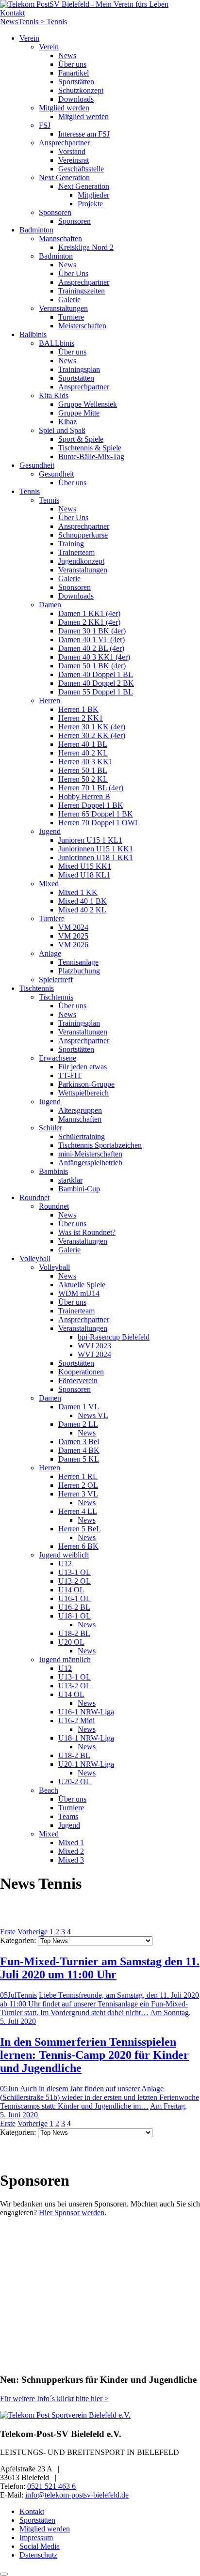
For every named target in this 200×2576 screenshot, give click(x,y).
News (67, 55)
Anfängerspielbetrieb (90, 1163)
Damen (50, 605)
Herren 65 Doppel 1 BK (96, 814)
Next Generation (64, 177)
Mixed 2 (71, 1851)
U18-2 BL (74, 1633)
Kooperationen (81, 1372)
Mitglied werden (64, 108)
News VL (93, 1415)
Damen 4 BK (79, 1450)
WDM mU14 (79, 1293)
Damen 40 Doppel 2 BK (96, 683)
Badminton (36, 230)
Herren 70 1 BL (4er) (91, 788)
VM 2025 (73, 936)
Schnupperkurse (83, 535)
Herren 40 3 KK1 (85, 762)
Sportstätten (76, 82)
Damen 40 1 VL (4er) (92, 640)
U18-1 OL (75, 1616)
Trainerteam (76, 552)
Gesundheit (37, 465)
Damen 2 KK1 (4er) (89, 622)
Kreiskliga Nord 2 (86, 247)
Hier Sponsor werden (72, 2213)
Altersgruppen (80, 1110)
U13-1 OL (75, 1572)
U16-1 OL (75, 1598)
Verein (29, 38)
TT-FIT (70, 1075)
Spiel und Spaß (62, 430)
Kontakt (12, 13)
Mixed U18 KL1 (84, 875)
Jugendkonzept (81, 561)
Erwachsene (58, 1058)
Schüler (50, 1128)
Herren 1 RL (78, 1476)
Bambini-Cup (79, 1189)
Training (71, 544)
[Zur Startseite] (84, 4)
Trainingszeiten (82, 291)
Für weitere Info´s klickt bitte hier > (54, 2399)
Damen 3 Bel (79, 1442)
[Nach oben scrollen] (4, 2574)
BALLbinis (57, 343)
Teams (68, 1816)
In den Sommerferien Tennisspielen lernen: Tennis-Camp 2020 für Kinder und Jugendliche (94, 2055)
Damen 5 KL (79, 1459)
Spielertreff (56, 979)
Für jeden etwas (83, 1067)
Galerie (69, 300)
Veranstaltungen (63, 308)
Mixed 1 (71, 1843)
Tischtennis (37, 988)
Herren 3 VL (78, 1494)
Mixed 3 (71, 1860)
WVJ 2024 (94, 1354)
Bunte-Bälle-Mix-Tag (91, 456)
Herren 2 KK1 (81, 718)
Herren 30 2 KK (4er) (92, 735)
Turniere (71, 317)
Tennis (30, 491)
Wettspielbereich (83, 1093)
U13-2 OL (75, 1581)
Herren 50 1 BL (83, 770)
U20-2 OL (75, 1782)
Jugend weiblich (64, 1555)
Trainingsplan (79, 369)
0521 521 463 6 (51, 2486)
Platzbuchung (79, 971)
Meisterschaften (82, 326)
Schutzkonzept (81, 90)
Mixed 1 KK (78, 892)
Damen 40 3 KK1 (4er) (94, 657)
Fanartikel (74, 73)
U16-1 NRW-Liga (86, 1712)
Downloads (76, 99)
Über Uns (73, 273)
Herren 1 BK (78, 709)
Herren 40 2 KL (83, 753)
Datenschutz (38, 2555)
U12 (65, 1564)
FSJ (45, 125)
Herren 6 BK (78, 1546)
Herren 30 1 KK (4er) (92, 727)
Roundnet (34, 1197)
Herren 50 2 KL (83, 779)
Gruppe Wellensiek (88, 404)
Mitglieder (93, 195)
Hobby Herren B (84, 796)
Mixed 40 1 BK (83, 901)
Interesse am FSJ (84, 134)
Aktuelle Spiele (82, 1285)
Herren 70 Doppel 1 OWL (99, 823)
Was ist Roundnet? (87, 1232)
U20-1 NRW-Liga (86, 1764)
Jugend (50, 831)
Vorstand (72, 151)
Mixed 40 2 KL (82, 910)
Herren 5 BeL (80, 1529)
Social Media (40, 2546)
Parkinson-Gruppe (86, 1084)
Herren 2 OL (78, 1485)
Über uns (72, 64)
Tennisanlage (78, 962)
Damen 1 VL (79, 1407)
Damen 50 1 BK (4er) (92, 666)
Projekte (90, 204)
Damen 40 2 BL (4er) (91, 648)
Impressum (36, 2537)
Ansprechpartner (64, 143)
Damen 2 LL (78, 1424)
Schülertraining (82, 1136)
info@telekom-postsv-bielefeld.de (77, 2495)
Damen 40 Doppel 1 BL (96, 674)
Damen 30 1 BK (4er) (92, 631)
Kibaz (67, 422)
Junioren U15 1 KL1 (90, 840)
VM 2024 (73, 927)
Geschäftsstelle (81, 169)
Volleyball (35, 1258)
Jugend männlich (65, 1659)
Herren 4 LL (78, 1511)
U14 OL (71, 1590)
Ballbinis (33, 334)
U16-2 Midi (76, 1720)
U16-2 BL (74, 1607)
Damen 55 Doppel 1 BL (96, 692)
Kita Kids (54, 395)
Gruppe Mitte (79, 413)
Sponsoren (55, 212)
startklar (70, 1180)
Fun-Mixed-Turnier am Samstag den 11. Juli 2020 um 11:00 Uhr (100, 1968)
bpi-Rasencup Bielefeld (114, 1337)
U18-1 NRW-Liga (86, 1738)
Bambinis (53, 1171)
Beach (49, 1790)
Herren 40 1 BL (83, 744)
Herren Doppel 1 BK (91, 805)
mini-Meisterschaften (90, 1154)
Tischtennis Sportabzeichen (100, 1145)
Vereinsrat (74, 160)
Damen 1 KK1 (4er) (89, 613)
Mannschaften (60, 239)
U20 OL (71, 1642)
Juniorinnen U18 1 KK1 (96, 857)
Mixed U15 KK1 (85, 866)
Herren (50, 701)
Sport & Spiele (81, 439)
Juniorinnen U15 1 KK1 (96, 849)
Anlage (50, 953)
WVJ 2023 (94, 1346)
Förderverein (78, 1381)
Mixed (49, 884)
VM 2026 (73, 945)
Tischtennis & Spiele (90, 448)
